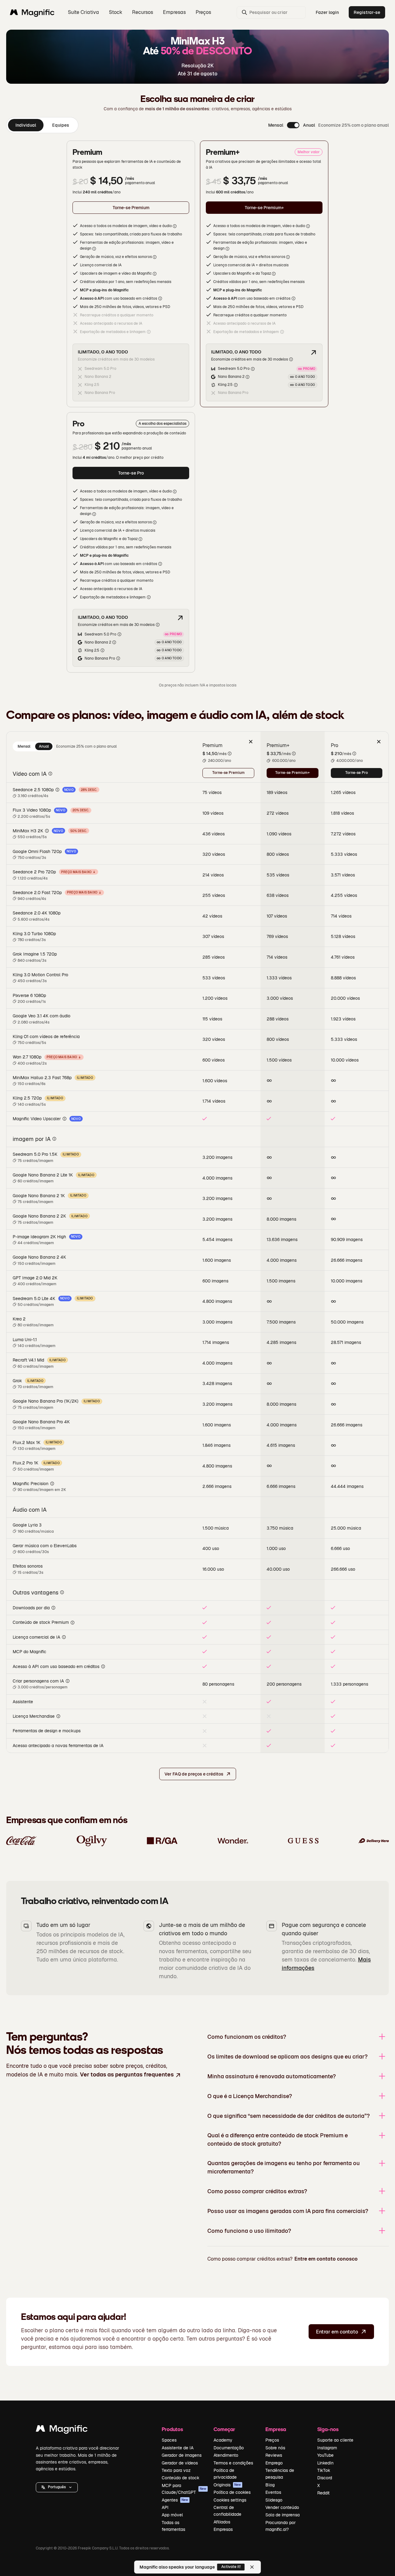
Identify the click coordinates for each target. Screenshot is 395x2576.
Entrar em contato (337, 2332)
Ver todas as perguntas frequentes (127, 2074)
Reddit (323, 2493)
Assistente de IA (178, 2448)
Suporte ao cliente (335, 2440)
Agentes (175, 2500)
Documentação (229, 2448)
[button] (57, 2487)
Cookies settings (230, 2500)
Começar (224, 2429)
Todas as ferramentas (173, 2526)
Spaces (169, 2440)
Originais (227, 2485)
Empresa (276, 2429)
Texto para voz (176, 2470)
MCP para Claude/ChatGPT (184, 2489)
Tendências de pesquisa (280, 2474)
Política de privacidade (225, 2474)
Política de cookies (232, 2492)
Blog (270, 2485)
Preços (203, 12)
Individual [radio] (26, 125)
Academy (223, 2440)
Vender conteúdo (282, 2507)
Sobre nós (275, 2448)
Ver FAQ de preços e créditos (194, 1774)
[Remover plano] (251, 741)
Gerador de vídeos (180, 2463)
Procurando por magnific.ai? (281, 2526)
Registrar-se (367, 12)
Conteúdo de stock (181, 2478)
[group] (42, 125)
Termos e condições (233, 2463)
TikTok (324, 2470)
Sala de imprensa (283, 2515)
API (165, 2507)
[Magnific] (62, 2430)
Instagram (327, 2448)
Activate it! (231, 2567)
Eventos (273, 2492)
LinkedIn (325, 2463)
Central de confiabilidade (227, 2511)
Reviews (274, 2455)
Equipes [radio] (61, 125)
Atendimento (226, 2455)
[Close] (252, 2567)
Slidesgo (274, 2500)
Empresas (223, 2529)
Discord (325, 2478)
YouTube (325, 2455)
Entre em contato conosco (326, 2259)
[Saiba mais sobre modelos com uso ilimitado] (314, 353)
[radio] (24, 746)
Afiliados (222, 2522)
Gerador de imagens (182, 2455)
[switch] (293, 125)
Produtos (172, 2429)
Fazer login (327, 12)
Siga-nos (328, 2429)
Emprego (274, 2463)
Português (57, 2487)
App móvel (172, 2515)
